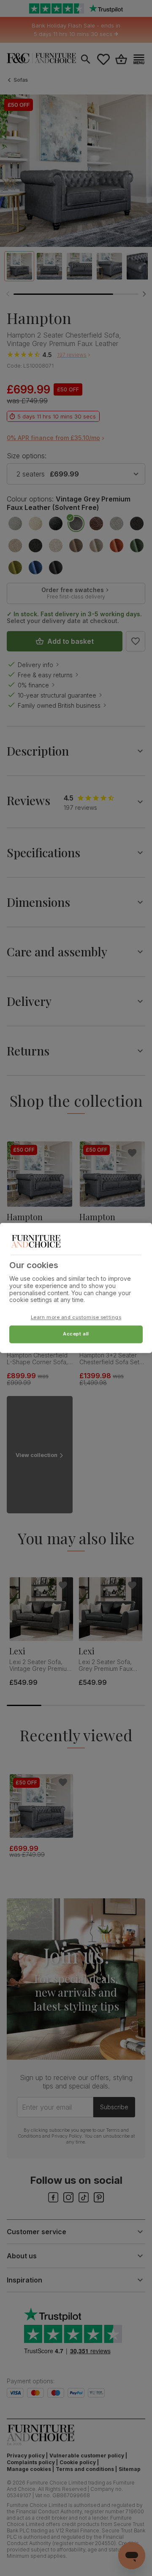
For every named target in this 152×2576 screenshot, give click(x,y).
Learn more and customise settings (76, 1318)
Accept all (76, 1334)
